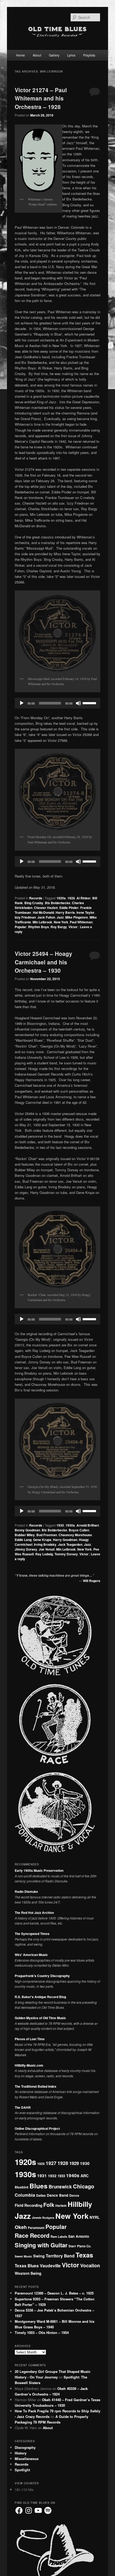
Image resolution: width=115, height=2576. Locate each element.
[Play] (22, 703)
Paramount (36, 2228)
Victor (73, 927)
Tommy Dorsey (66, 1554)
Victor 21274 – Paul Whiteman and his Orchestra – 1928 (41, 98)
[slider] (90, 703)
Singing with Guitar (41, 2245)
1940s (73, 2175)
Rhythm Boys (39, 927)
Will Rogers (92, 1581)
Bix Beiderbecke (58, 903)
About (37, 55)
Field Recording (28, 2205)
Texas (84, 2255)
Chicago (84, 2186)
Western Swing (28, 2273)
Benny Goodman (27, 1530)
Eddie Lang (23, 1540)
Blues (39, 2186)
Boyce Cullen (79, 1530)
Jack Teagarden (70, 1544)
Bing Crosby (34, 903)
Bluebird (22, 2187)
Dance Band (57, 2195)
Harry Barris (65, 912)
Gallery (54, 55)
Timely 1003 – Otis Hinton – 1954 (42, 2333)
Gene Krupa (42, 1540)
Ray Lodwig (44, 1554)
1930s (70, 1525)
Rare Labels (59, 2236)
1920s (61, 898)
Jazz (60, 917)
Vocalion (90, 2265)
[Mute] (78, 703)
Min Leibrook (42, 922)
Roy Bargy (59, 927)
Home (20, 55)
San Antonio (79, 2236)
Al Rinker (84, 898)
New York (61, 922)
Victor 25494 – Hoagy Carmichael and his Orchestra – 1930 (43, 962)
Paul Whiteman (81, 922)
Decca (74, 2195)
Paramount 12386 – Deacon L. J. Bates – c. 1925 (54, 2293)
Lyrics (71, 55)
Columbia (25, 2195)
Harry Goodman (65, 1540)
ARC (85, 2176)
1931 (42, 2175)
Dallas (41, 2195)
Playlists (89, 55)
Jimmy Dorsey (26, 1549)
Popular (21, 927)
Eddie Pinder (69, 908)
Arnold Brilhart (88, 1525)
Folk (49, 2205)
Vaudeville (50, 2266)
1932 (52, 2176)
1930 (60, 1525)
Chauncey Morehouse (75, 1535)
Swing (39, 2256)
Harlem (61, 2205)
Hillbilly (80, 2204)
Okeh (21, 2227)
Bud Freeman (47, 1535)
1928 (71, 898)
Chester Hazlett (46, 908)
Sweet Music (23, 2256)
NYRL (95, 2217)
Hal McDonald (43, 912)
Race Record (32, 2235)
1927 (51, 2163)
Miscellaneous (27, 2459)
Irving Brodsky (45, 1544)
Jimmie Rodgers (43, 2218)
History (21, 2453)
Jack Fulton (46, 917)
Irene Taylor (85, 912)
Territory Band (60, 2256)
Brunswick (60, 2187)
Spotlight (22, 2470)
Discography (25, 2447)
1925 (41, 2164)
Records (36, 898)
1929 (74, 2163)
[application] (58, 703)
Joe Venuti (47, 1549)
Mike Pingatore (77, 917)
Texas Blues (27, 2266)
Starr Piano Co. (80, 2246)
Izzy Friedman (25, 917)
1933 (61, 2176)
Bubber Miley (25, 1535)
